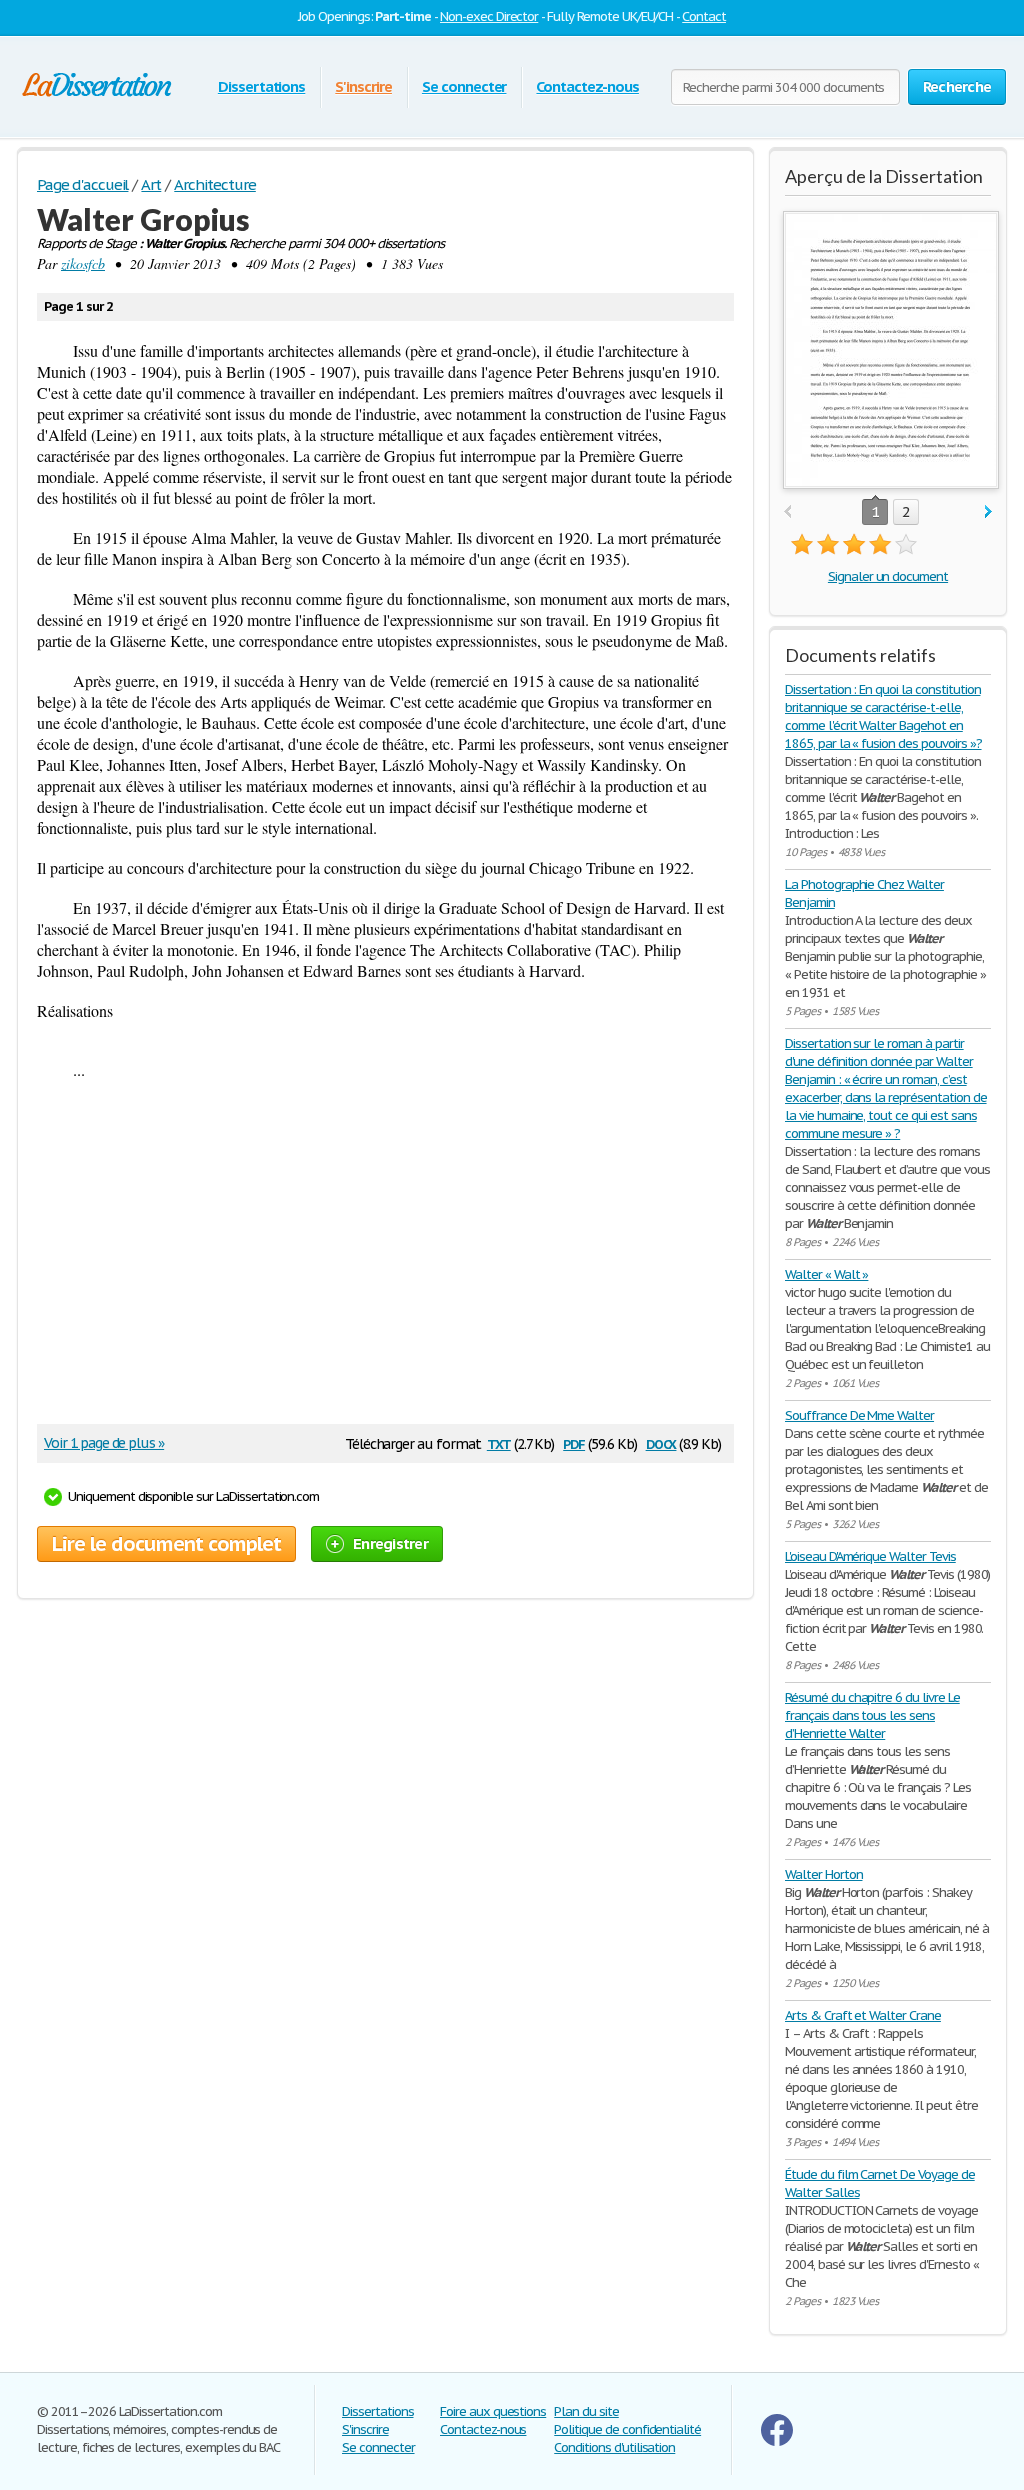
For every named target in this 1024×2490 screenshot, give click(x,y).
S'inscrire (363, 86)
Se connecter (464, 86)
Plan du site (586, 2411)
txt (499, 1442)
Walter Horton (823, 1874)
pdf (574, 1442)
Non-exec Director (489, 16)
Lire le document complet (166, 1544)
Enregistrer (390, 1543)
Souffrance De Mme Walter (859, 1415)
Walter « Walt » (826, 1274)
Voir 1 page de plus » (104, 1443)
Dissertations (261, 86)
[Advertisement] (376, 1259)
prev (787, 512)
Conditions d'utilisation (614, 2447)
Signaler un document (888, 576)
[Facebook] (777, 2441)
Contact (704, 16)
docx (661, 1442)
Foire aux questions (493, 2411)
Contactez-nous (587, 86)
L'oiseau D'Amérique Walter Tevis (870, 1556)
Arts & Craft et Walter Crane (863, 2015)
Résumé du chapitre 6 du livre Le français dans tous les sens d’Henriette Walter (872, 1715)
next (988, 512)
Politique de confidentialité (627, 2429)
